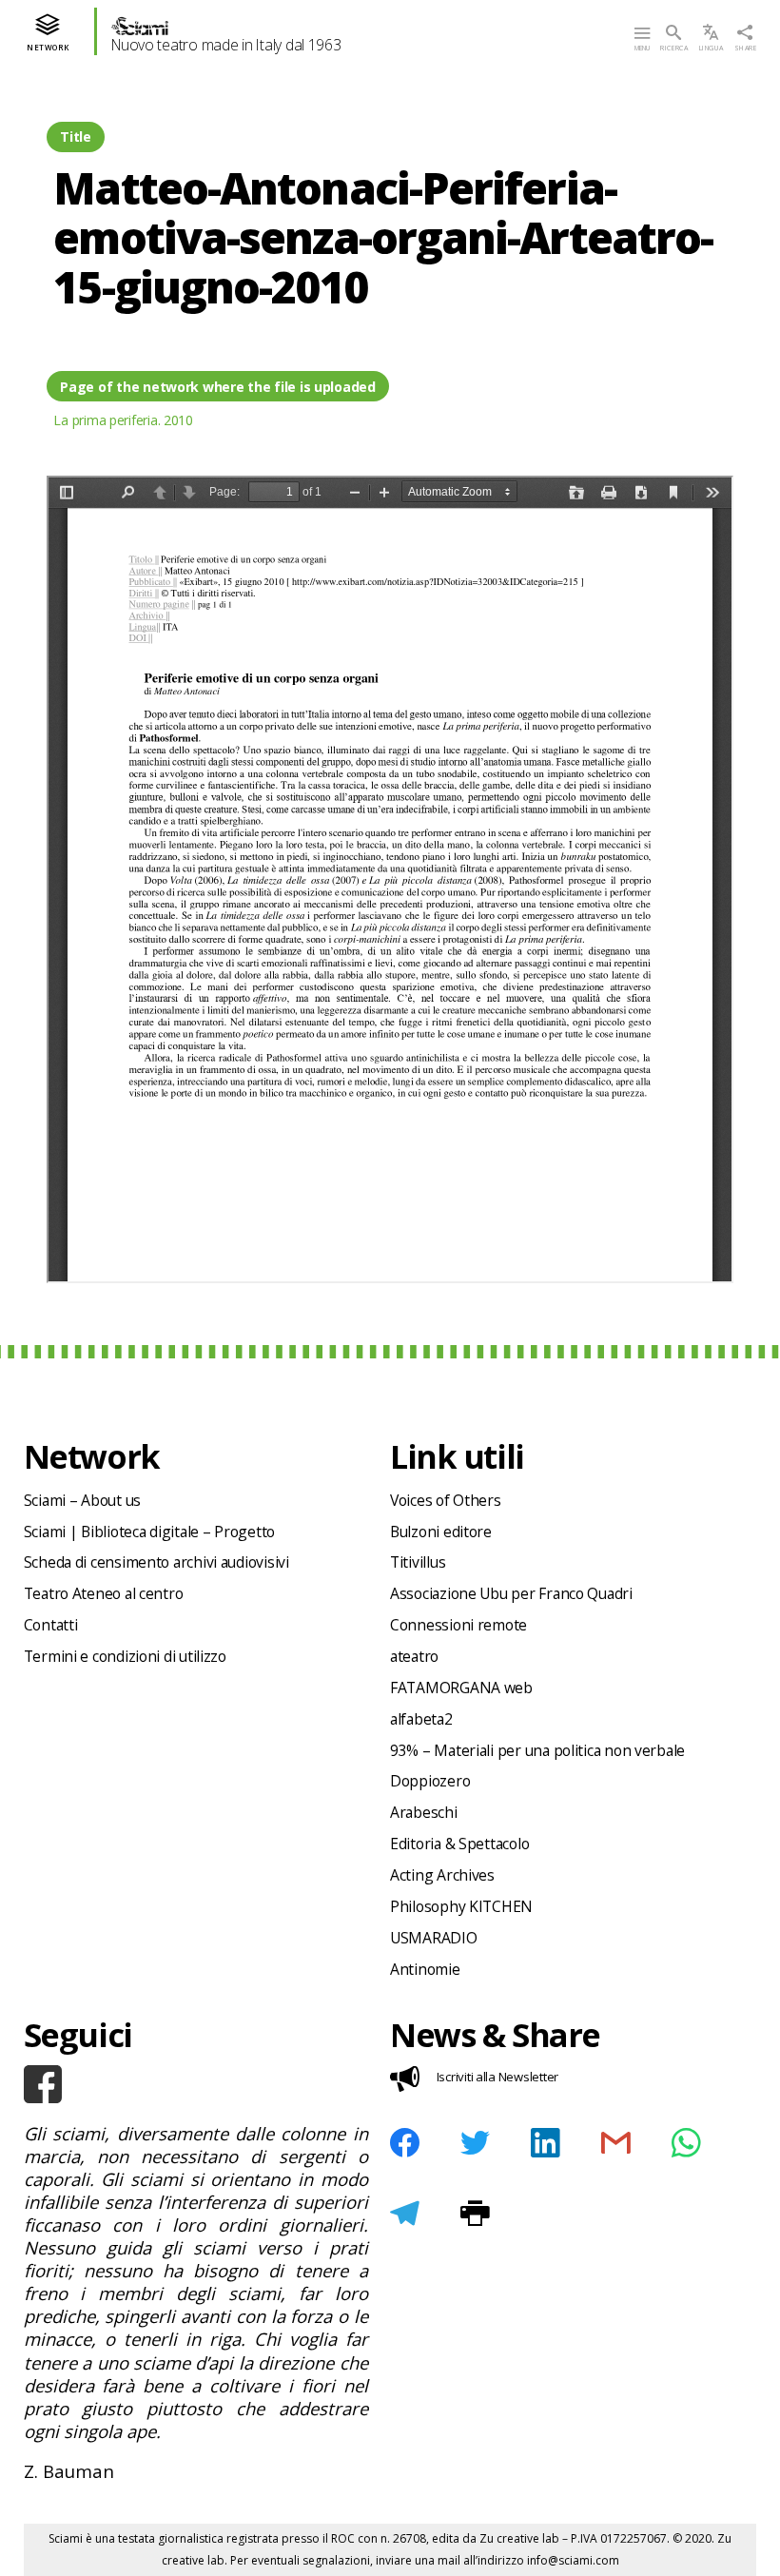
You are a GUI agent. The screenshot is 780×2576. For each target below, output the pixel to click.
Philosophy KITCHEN (461, 1906)
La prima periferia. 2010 (123, 420)
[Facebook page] (196, 2084)
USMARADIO (434, 1938)
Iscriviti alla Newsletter (497, 2077)
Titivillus (418, 1562)
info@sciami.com (573, 2560)
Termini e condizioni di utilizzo (125, 1656)
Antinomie (425, 1969)
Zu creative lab (519, 2538)
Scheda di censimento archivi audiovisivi (156, 1562)
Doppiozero (430, 1781)
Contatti (51, 1625)
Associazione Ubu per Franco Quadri (511, 1593)
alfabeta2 (421, 1719)
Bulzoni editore (441, 1532)
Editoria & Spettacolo (459, 1844)
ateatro (414, 1656)
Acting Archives (442, 1875)
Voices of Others (446, 1500)
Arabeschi (424, 1812)
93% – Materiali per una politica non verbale (537, 1750)
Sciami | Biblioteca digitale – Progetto (149, 1532)
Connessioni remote (458, 1625)
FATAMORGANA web (461, 1688)
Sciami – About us (82, 1500)
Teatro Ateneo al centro (104, 1593)
